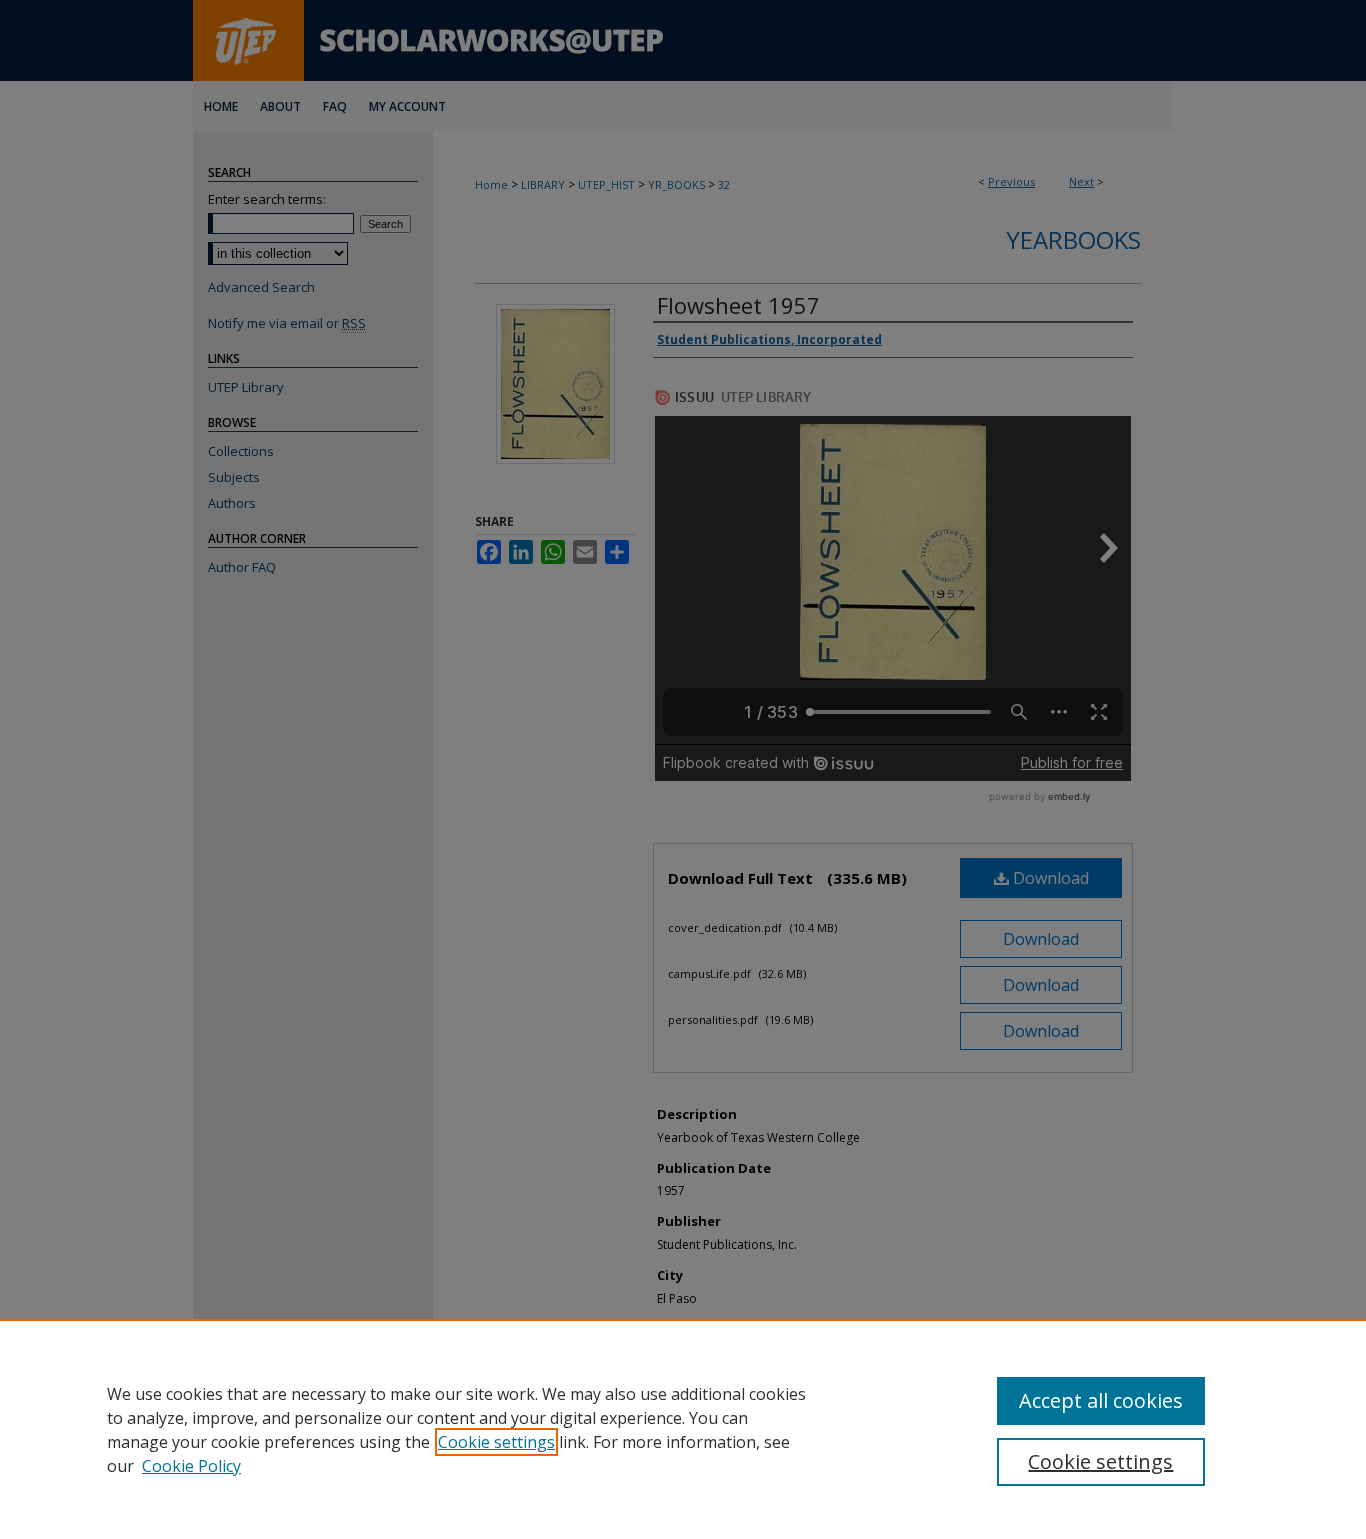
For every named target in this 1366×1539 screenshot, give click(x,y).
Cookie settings (496, 1442)
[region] (683, 1429)
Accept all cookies (1101, 1400)
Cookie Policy (191, 1466)
